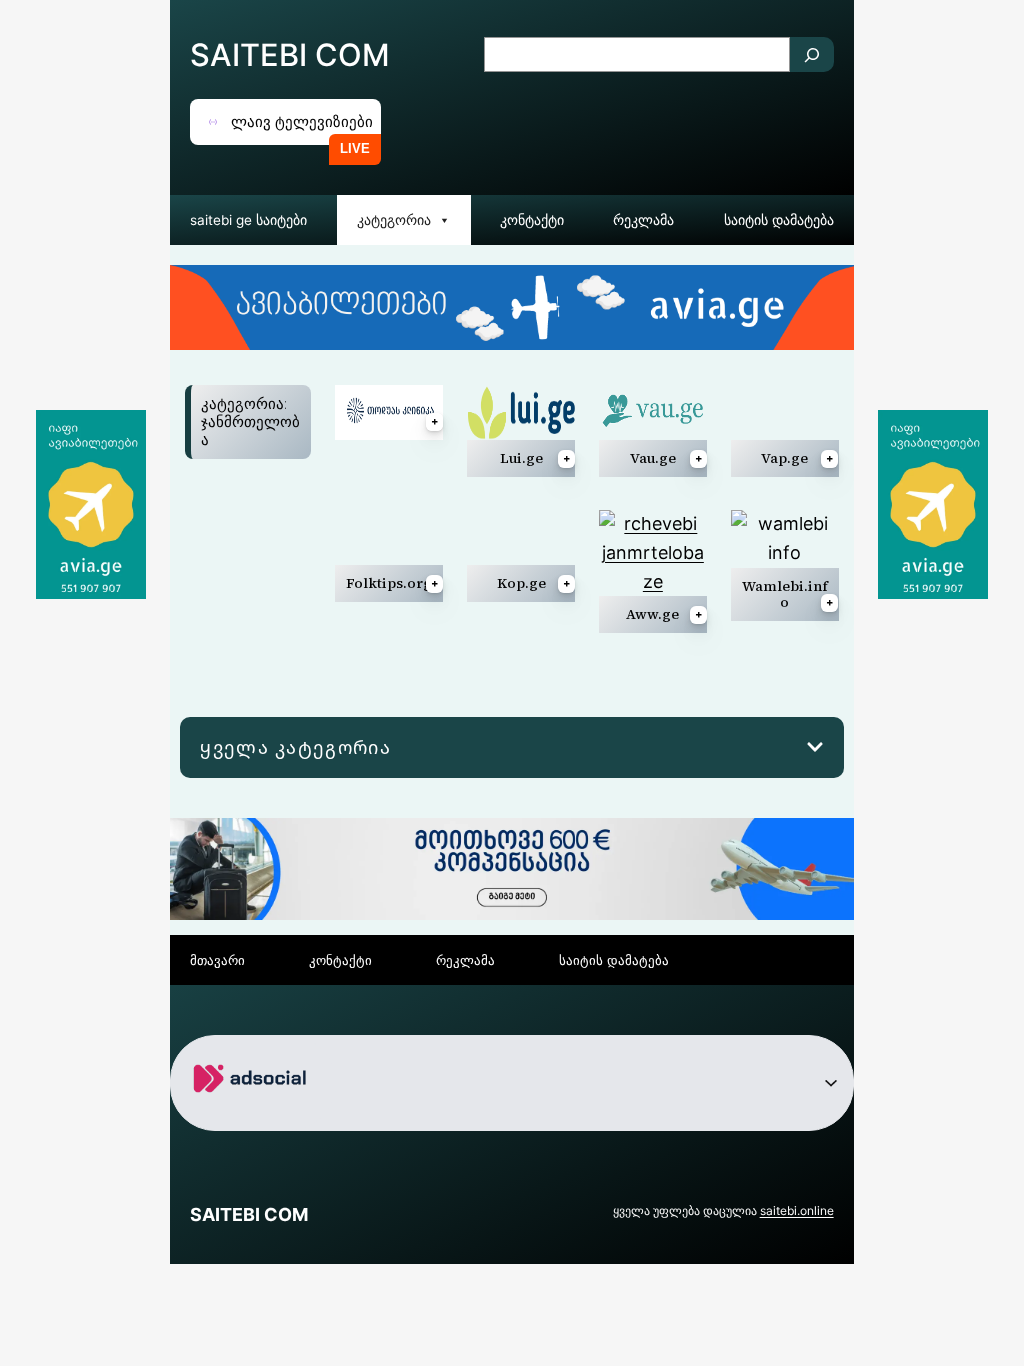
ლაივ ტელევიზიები (302, 121)
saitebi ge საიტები (248, 220)
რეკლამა (643, 220)
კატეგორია (394, 220)
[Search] (812, 54)
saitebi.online (797, 1210)
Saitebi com (290, 54)
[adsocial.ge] (253, 1114)
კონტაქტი (532, 220)
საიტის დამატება (779, 220)
